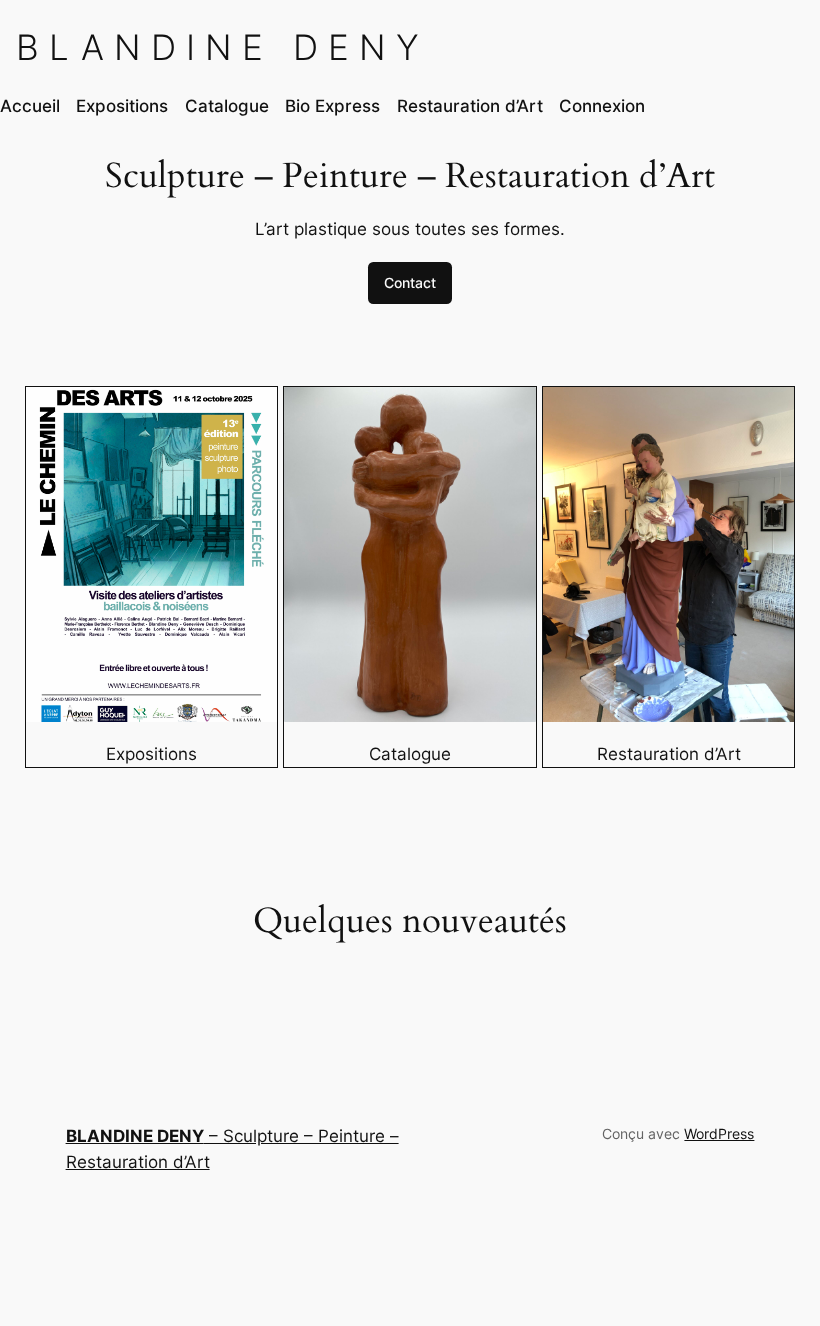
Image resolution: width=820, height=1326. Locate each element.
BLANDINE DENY (222, 47)
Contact (410, 282)
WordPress (719, 1133)
